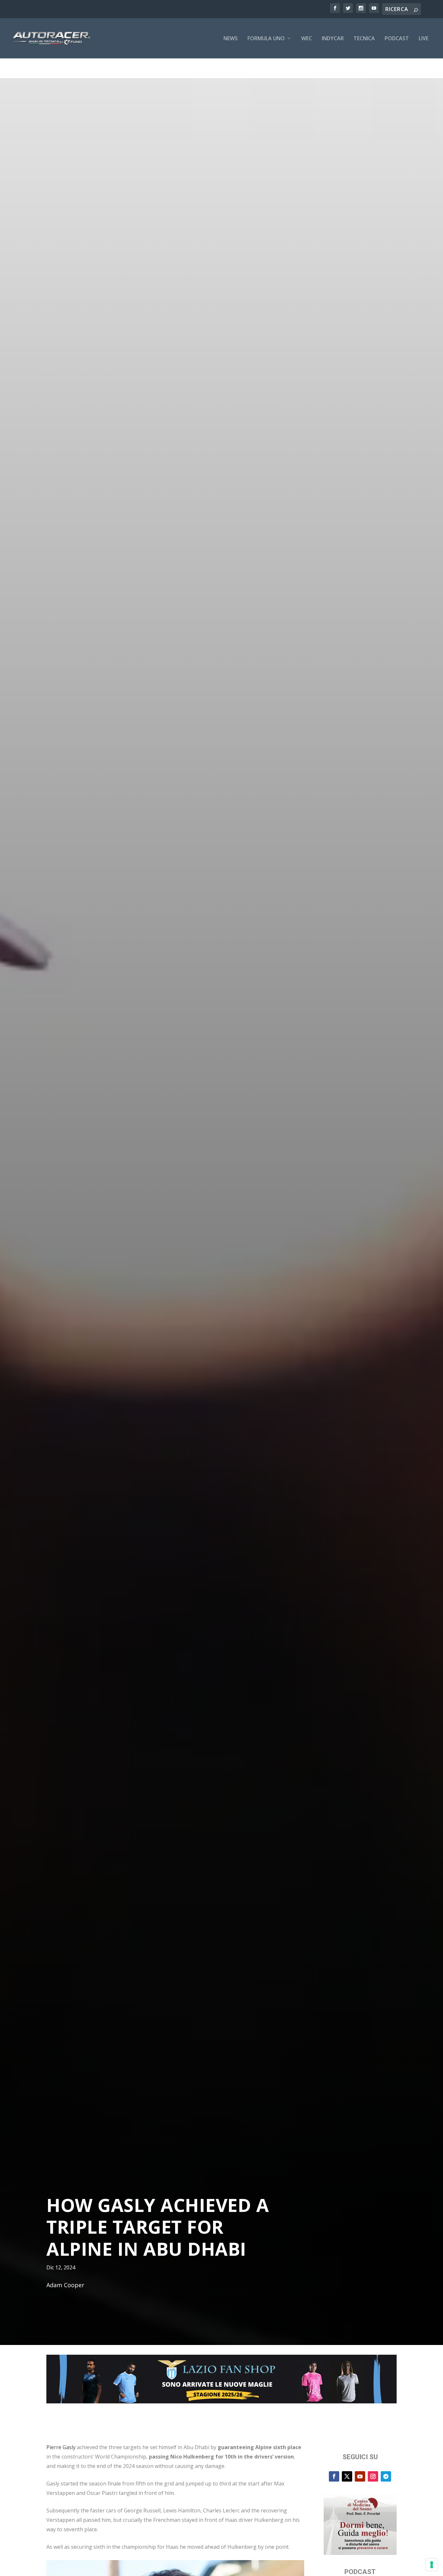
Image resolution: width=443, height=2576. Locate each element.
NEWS (231, 39)
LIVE (424, 39)
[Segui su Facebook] (334, 2476)
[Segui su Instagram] (373, 2476)
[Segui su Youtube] (360, 2476)
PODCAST (397, 39)
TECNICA (364, 39)
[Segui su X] (347, 2476)
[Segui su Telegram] (386, 2476)
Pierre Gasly (61, 2447)
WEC (307, 39)
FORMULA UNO (266, 39)
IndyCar (333, 39)
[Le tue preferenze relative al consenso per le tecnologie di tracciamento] (432, 2565)
